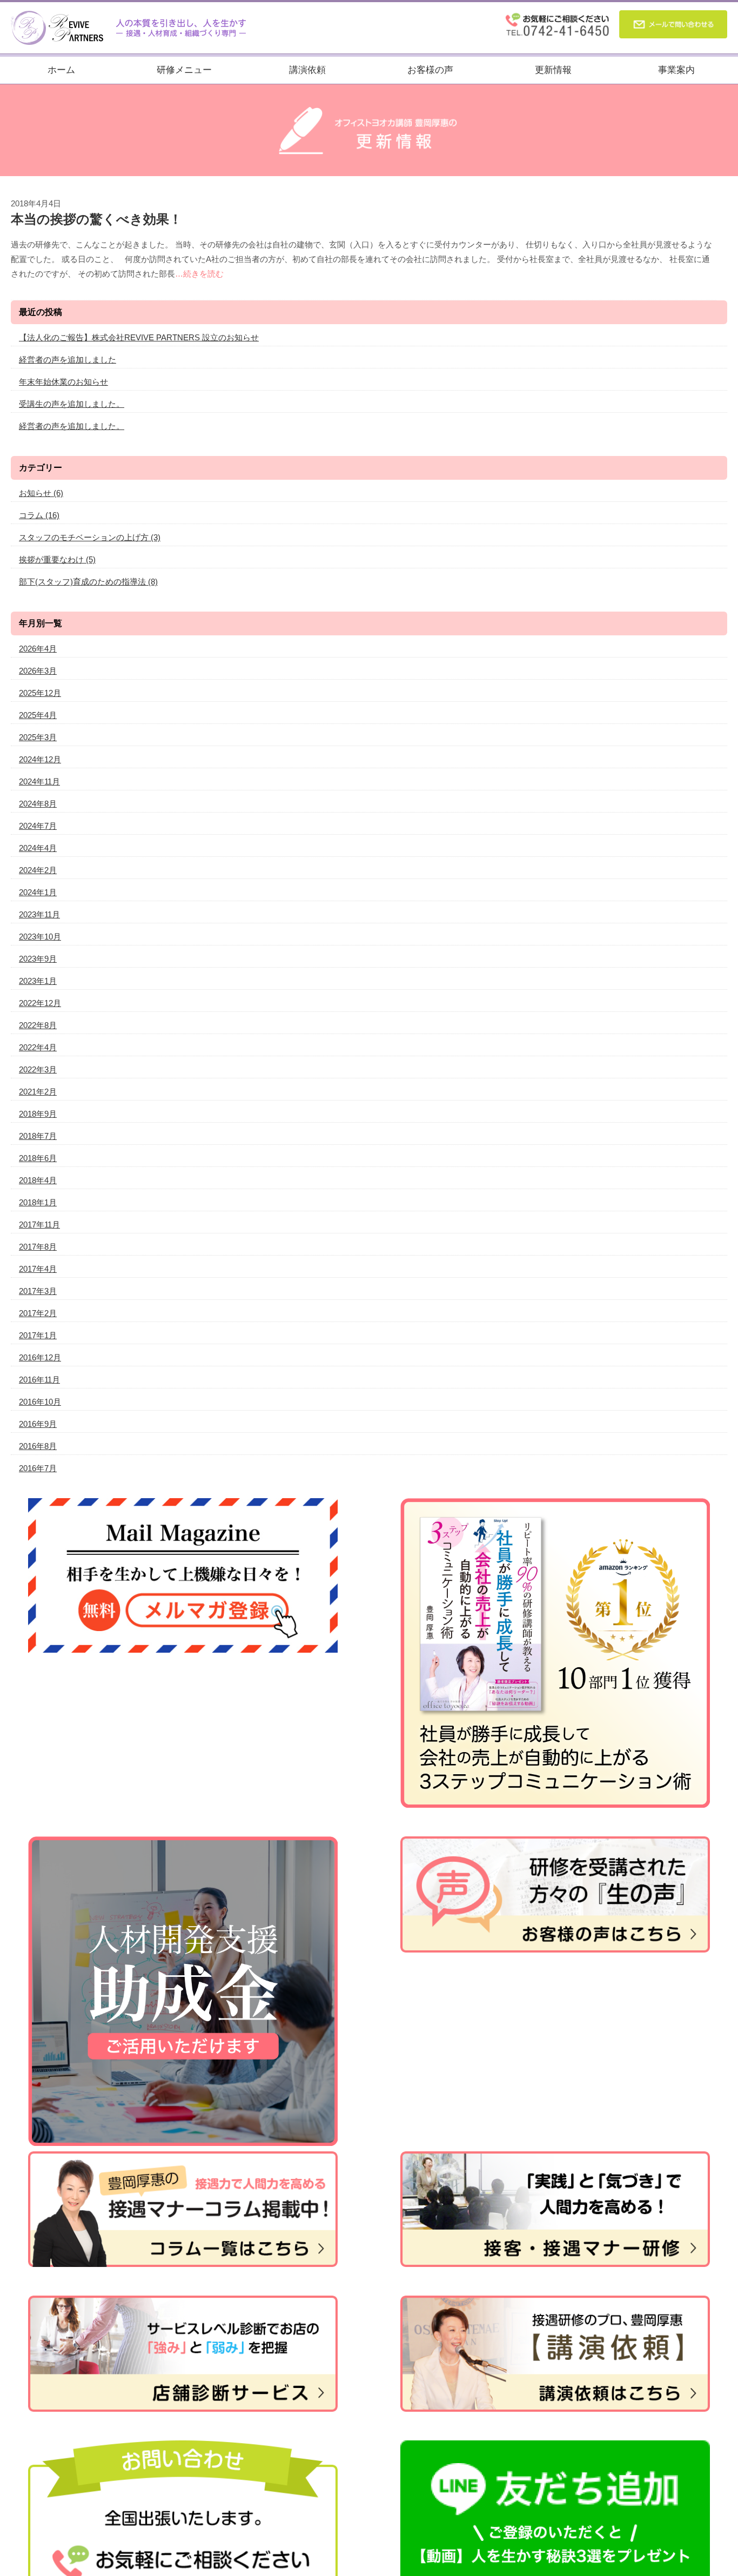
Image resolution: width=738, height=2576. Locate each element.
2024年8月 (38, 804)
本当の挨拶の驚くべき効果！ (96, 219)
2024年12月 (40, 759)
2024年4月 (38, 848)
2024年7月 (38, 826)
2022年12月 (40, 1003)
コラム (39, 515)
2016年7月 (38, 1468)
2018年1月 (38, 1202)
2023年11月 (39, 914)
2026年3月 (38, 671)
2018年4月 (38, 1180)
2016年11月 (39, 1380)
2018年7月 (38, 1136)
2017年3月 (38, 1291)
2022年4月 (38, 1047)
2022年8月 (38, 1025)
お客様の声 (430, 70)
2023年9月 (38, 959)
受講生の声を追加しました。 (72, 404)
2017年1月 (38, 1335)
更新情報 (553, 70)
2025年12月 (40, 693)
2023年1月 (38, 981)
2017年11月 (39, 1225)
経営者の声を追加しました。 (72, 426)
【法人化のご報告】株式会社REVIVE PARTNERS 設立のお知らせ (139, 337)
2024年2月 (38, 870)
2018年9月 (38, 1114)
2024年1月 (38, 892)
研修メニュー (184, 70)
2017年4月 (38, 1269)
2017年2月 (38, 1313)
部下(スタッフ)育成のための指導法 (88, 582)
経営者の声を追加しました (68, 360)
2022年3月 (38, 1069)
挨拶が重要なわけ (57, 559)
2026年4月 (38, 649)
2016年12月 (40, 1357)
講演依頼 (307, 70)
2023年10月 (40, 937)
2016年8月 (38, 1446)
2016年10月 (40, 1402)
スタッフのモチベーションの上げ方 (90, 537)
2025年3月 (38, 737)
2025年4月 (38, 715)
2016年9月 (38, 1424)
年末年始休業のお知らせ (63, 382)
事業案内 (676, 70)
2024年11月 (39, 781)
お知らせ (41, 493)
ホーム (61, 70)
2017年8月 (38, 1247)
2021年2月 (38, 1092)
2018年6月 (38, 1158)
